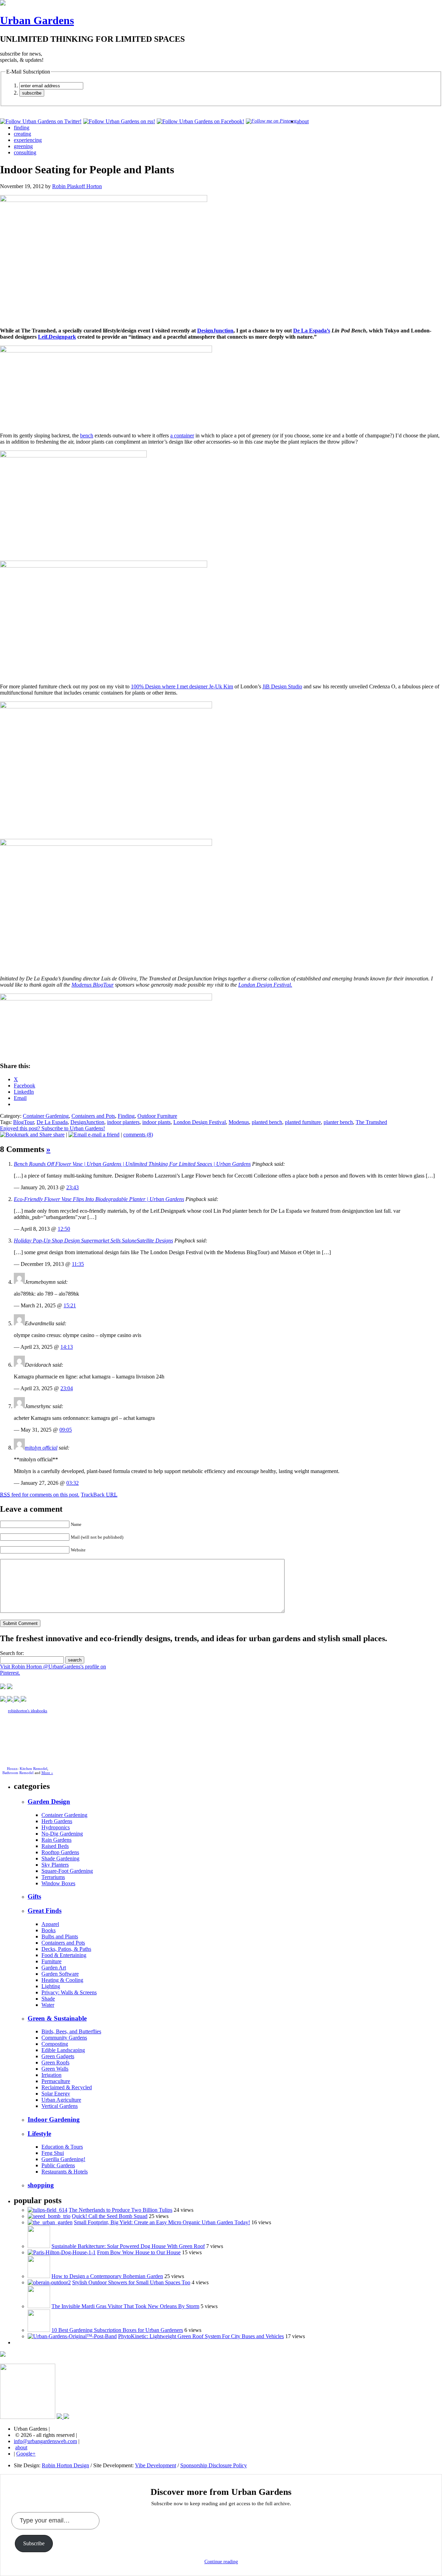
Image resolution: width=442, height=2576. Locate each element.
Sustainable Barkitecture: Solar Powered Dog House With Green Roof (128, 2246)
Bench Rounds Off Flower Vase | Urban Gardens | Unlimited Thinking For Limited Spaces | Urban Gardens (132, 1164)
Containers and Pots (93, 1116)
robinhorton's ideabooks (28, 1711)
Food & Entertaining (64, 1955)
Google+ (26, 2454)
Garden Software (60, 1974)
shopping (41, 2185)
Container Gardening (46, 1116)
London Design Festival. (265, 985)
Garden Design (49, 1802)
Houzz (12, 1769)
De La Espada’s (312, 331)
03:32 (73, 1483)
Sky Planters (55, 1865)
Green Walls (55, 2069)
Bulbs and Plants (60, 1936)
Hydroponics (56, 1827)
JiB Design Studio (282, 686)
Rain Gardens (56, 1840)
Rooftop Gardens (60, 1852)
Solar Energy (56, 2094)
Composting (55, 2044)
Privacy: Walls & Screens (69, 1992)
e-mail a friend (103, 1135)
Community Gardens (64, 2038)
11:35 (78, 1264)
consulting (25, 152)
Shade (48, 1999)
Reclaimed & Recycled (67, 2087)
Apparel (50, 1924)
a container (182, 435)
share (58, 1135)
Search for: (12, 1653)
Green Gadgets (58, 2056)
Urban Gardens (37, 20)
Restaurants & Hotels (65, 2172)
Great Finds (45, 1911)
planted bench (267, 1122)
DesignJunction (215, 331)
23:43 (73, 1187)
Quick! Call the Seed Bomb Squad (110, 2216)
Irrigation (51, 2075)
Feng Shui (53, 2153)
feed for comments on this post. (40, 1495)
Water (48, 2005)
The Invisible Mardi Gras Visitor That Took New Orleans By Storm (125, 2306)
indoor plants (156, 1122)
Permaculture (56, 2081)
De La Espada (52, 1122)
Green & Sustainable (57, 2018)
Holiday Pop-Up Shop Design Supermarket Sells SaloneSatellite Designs (93, 1241)
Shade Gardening (60, 1858)
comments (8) (138, 1135)
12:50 (64, 1229)
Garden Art (54, 1968)
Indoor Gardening (54, 2119)
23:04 (67, 1388)
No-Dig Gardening (62, 1834)
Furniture (51, 1961)
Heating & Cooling (62, 1980)
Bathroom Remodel (18, 1773)
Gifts (34, 1896)
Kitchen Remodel (33, 1769)
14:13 (67, 1347)
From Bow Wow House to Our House (139, 2252)
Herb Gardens (57, 1821)
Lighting (51, 1986)
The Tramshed (371, 1122)
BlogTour (23, 1122)
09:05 (66, 1430)
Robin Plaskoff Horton (77, 186)
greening (23, 146)
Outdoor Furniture (157, 1116)
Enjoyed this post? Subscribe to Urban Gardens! (52, 1128)
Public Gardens (58, 2165)
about (303, 121)
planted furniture (303, 1122)
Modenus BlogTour (93, 985)
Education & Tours (62, 2147)
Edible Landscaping (63, 2050)
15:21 (70, 1305)
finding (22, 128)
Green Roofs (55, 2062)
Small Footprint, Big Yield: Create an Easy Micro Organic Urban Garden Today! (162, 2222)
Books (49, 1930)
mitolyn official (41, 1448)
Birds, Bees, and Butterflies (71, 2031)
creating (22, 134)
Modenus (239, 1122)
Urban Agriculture (61, 2100)
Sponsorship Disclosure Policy (214, 2465)
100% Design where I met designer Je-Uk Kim (182, 686)
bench (87, 435)
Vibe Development (156, 2465)
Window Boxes (58, 1883)
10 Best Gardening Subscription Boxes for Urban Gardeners (117, 2330)
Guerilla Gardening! (63, 2159)
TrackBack (99, 1495)
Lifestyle (39, 2134)
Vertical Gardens (60, 2106)
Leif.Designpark (57, 337)
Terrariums (53, 1877)
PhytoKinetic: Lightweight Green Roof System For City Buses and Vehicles (201, 2336)
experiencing (28, 140)
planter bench (338, 1122)
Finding (126, 1116)
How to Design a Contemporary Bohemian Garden (107, 2276)
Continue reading (221, 2562)
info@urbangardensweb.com (45, 2441)
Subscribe (34, 2543)
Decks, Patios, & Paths (66, 1949)
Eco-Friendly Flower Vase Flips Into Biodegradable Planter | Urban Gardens (99, 1199)
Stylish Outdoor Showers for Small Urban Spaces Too (131, 2282)
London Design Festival (200, 1122)
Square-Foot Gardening (67, 1871)
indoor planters (123, 1122)
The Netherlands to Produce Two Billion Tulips (121, 2210)
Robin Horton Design (65, 2465)
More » (47, 1773)
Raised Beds (55, 1846)
